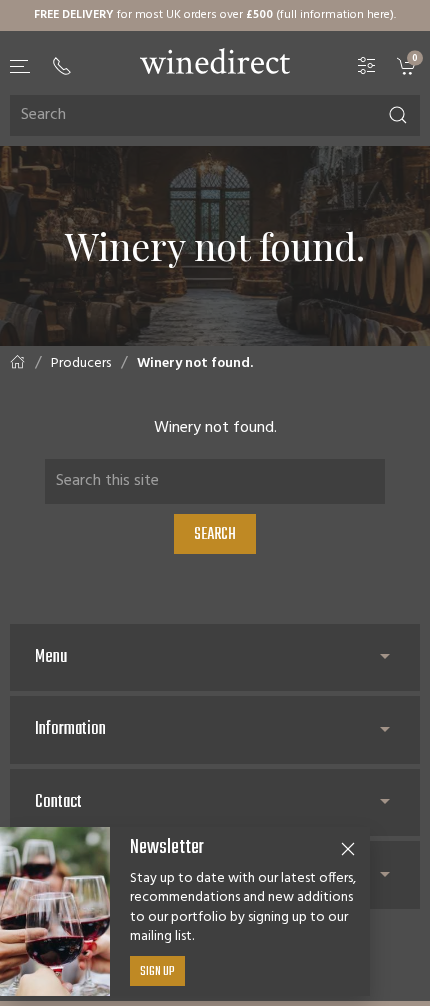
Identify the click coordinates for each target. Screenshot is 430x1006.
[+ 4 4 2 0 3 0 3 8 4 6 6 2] (62, 66)
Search (215, 535)
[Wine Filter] (367, 65)
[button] (21, 66)
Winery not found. (195, 363)
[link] (408, 65)
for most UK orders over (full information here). (215, 15)
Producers (81, 363)
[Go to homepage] (215, 61)
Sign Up (157, 972)
